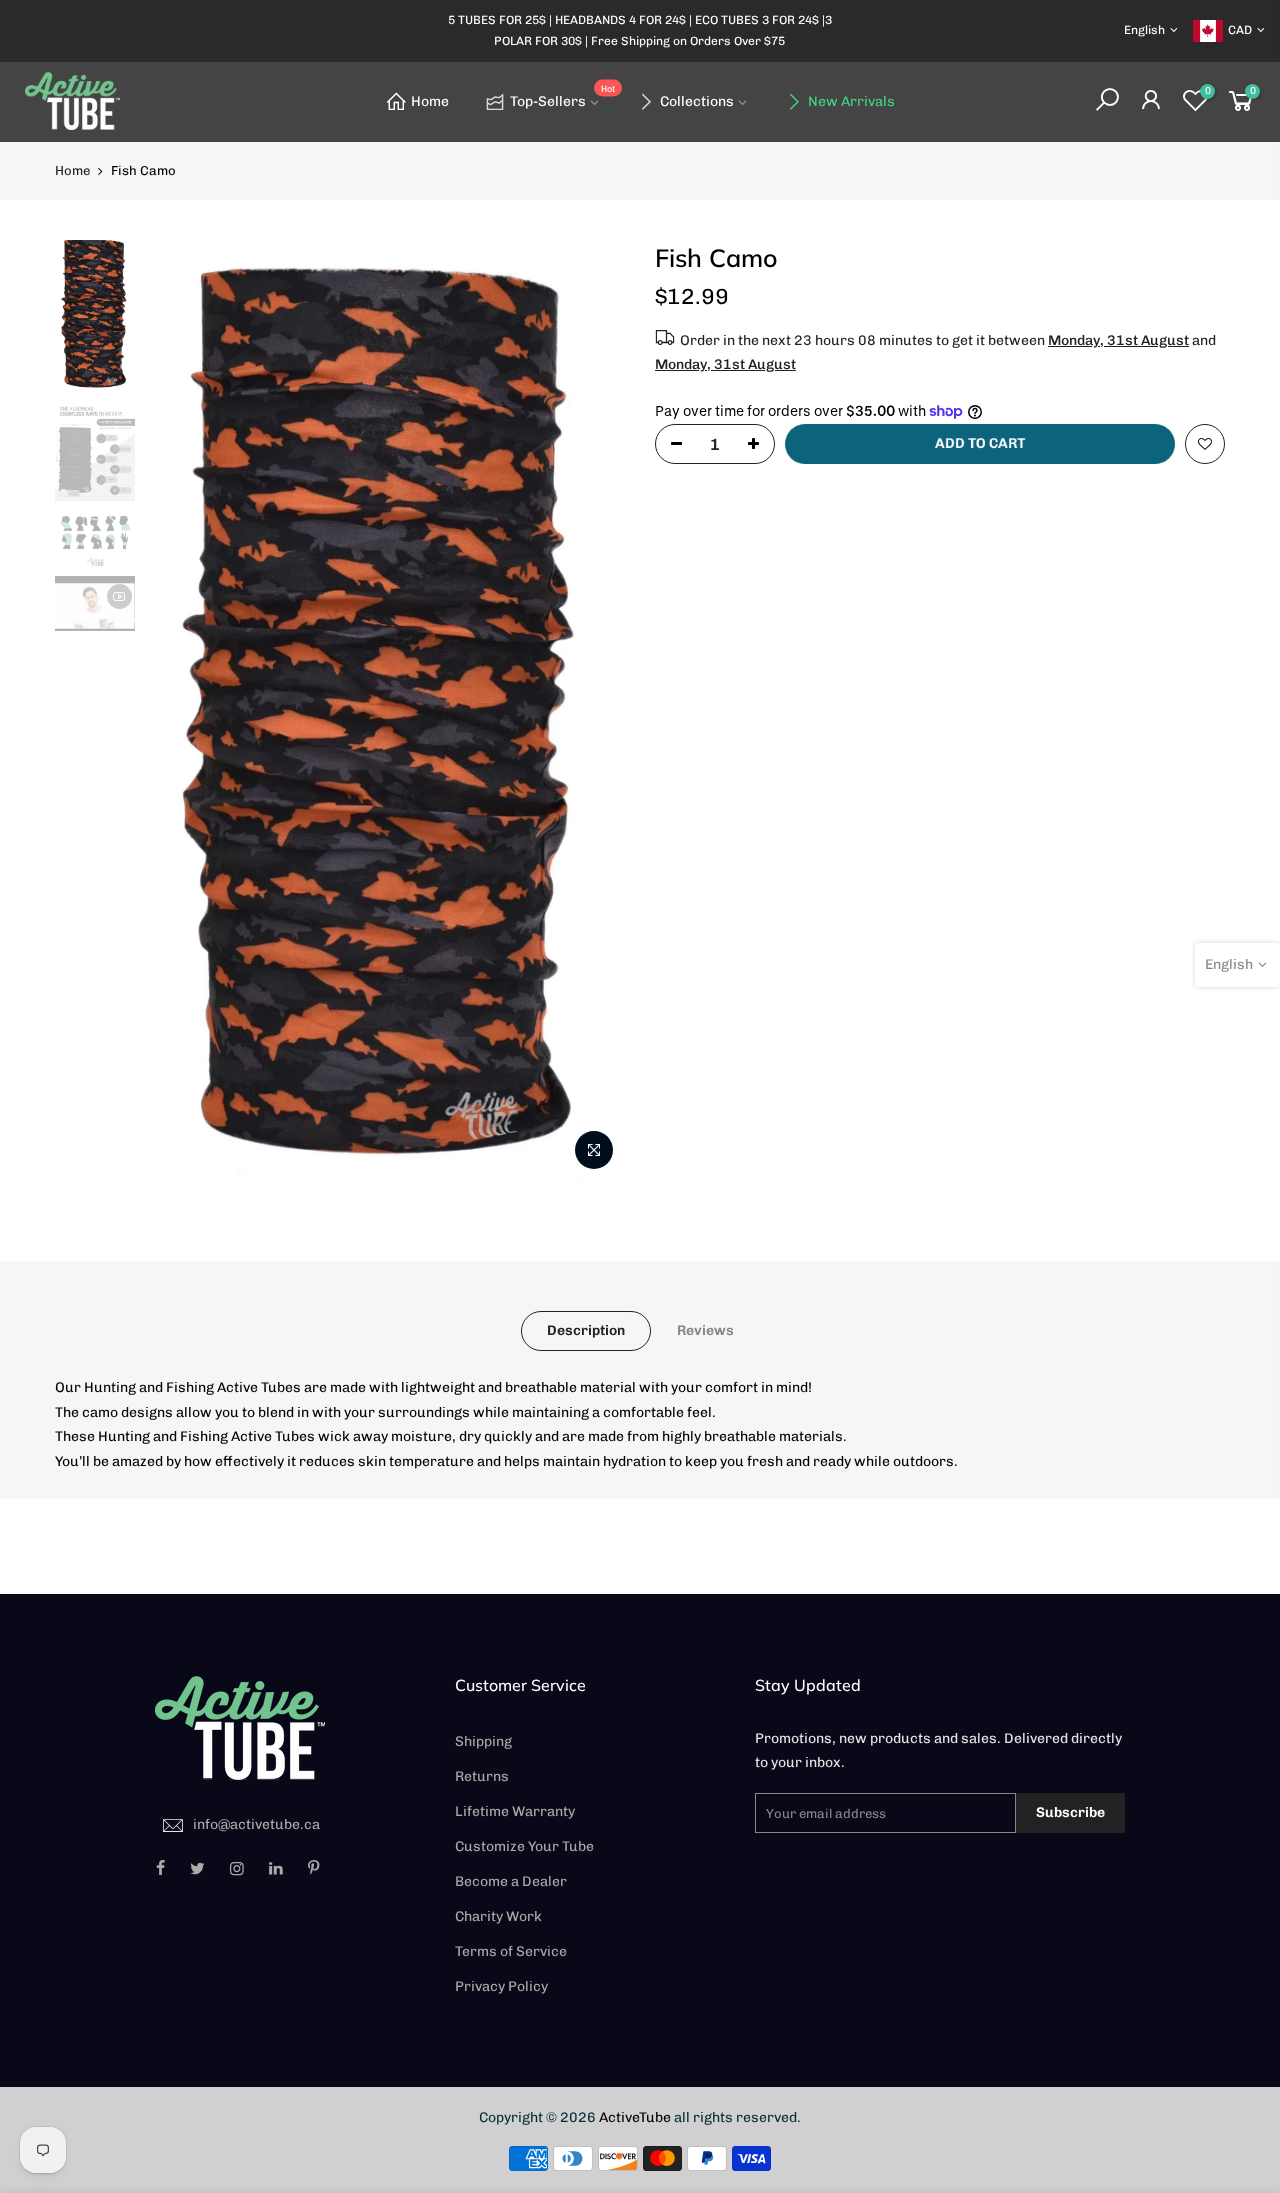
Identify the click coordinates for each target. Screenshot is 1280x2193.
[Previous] (180, 711)
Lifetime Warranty (515, 1811)
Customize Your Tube (524, 1846)
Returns (482, 1776)
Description (586, 1330)
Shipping (483, 1741)
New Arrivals (851, 101)
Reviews (705, 1330)
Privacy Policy (501, 1986)
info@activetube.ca (256, 1824)
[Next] (590, 711)
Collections (697, 101)
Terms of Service (511, 1951)
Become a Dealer (511, 1881)
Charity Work (498, 1916)
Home (430, 101)
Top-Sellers (562, 97)
